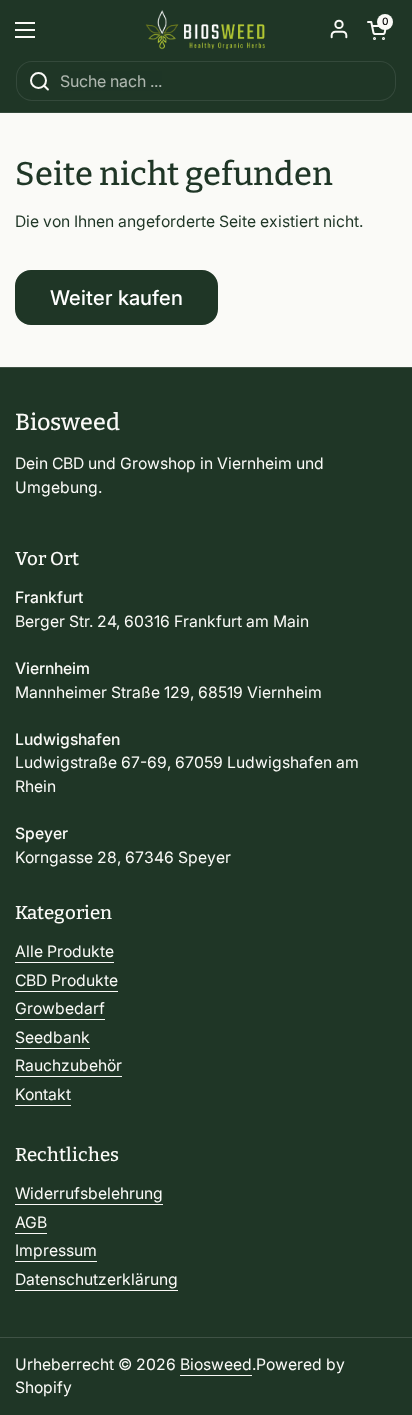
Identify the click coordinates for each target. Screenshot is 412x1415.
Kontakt (43, 1094)
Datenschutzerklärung (96, 1279)
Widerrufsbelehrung (89, 1193)
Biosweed (216, 1364)
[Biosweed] (206, 30)
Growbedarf (60, 1008)
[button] (377, 30)
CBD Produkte (66, 980)
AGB (31, 1222)
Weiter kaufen (116, 297)
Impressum (56, 1250)
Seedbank (52, 1037)
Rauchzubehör (68, 1065)
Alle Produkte (64, 951)
